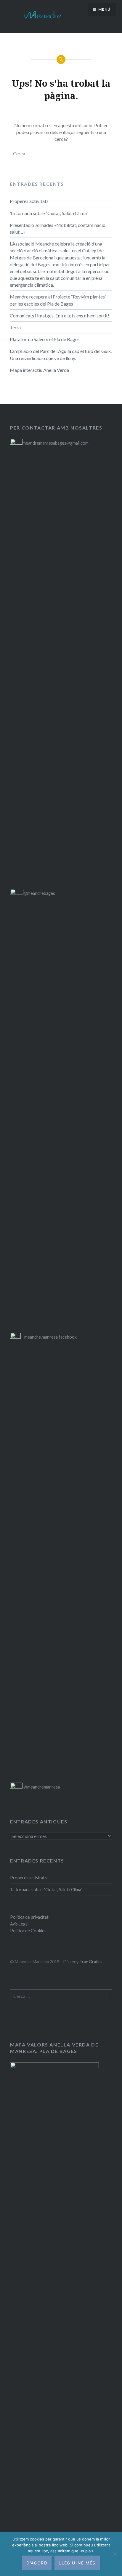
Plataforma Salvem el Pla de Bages (45, 339)
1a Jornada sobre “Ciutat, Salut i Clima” (49, 213)
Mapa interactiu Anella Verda (39, 370)
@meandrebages (39, 893)
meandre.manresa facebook (50, 1337)
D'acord (37, 2563)
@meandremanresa (41, 1787)
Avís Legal (19, 1924)
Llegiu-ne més (77, 2563)
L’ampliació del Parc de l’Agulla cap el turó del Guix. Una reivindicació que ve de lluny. (61, 354)
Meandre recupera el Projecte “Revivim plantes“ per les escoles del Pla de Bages (58, 300)
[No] (115, 2554)
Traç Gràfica (91, 1962)
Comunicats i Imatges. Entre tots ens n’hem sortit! (60, 315)
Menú (104, 9)
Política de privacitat (29, 1917)
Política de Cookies (28, 1931)
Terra (15, 327)
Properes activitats (29, 201)
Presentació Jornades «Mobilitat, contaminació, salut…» (58, 228)
